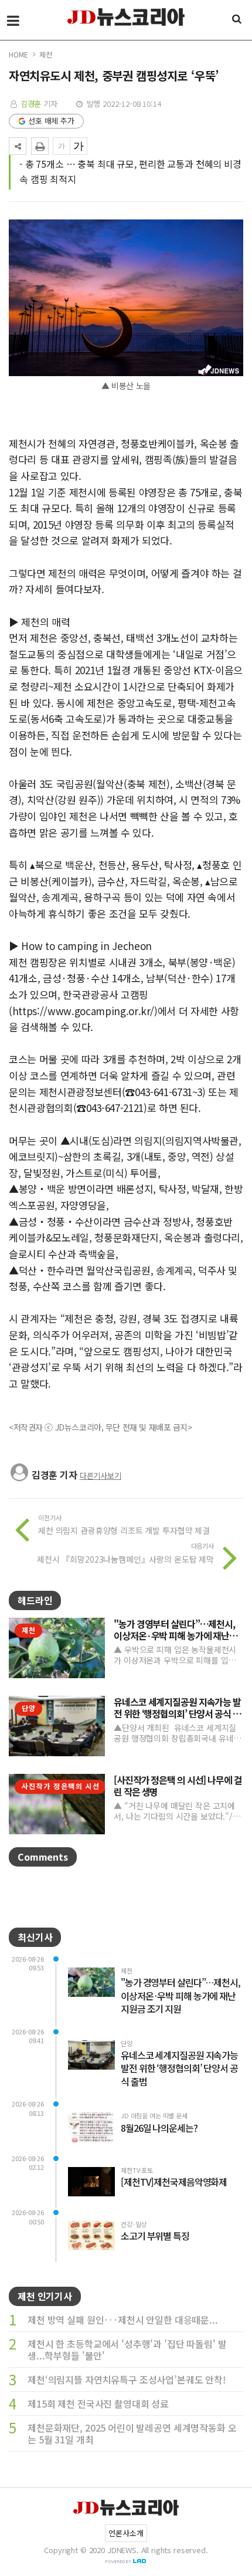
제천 (46, 54)
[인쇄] (40, 146)
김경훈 (31, 104)
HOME (18, 54)
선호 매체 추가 (51, 121)
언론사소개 (126, 2533)
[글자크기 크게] (79, 146)
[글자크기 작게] (62, 146)
